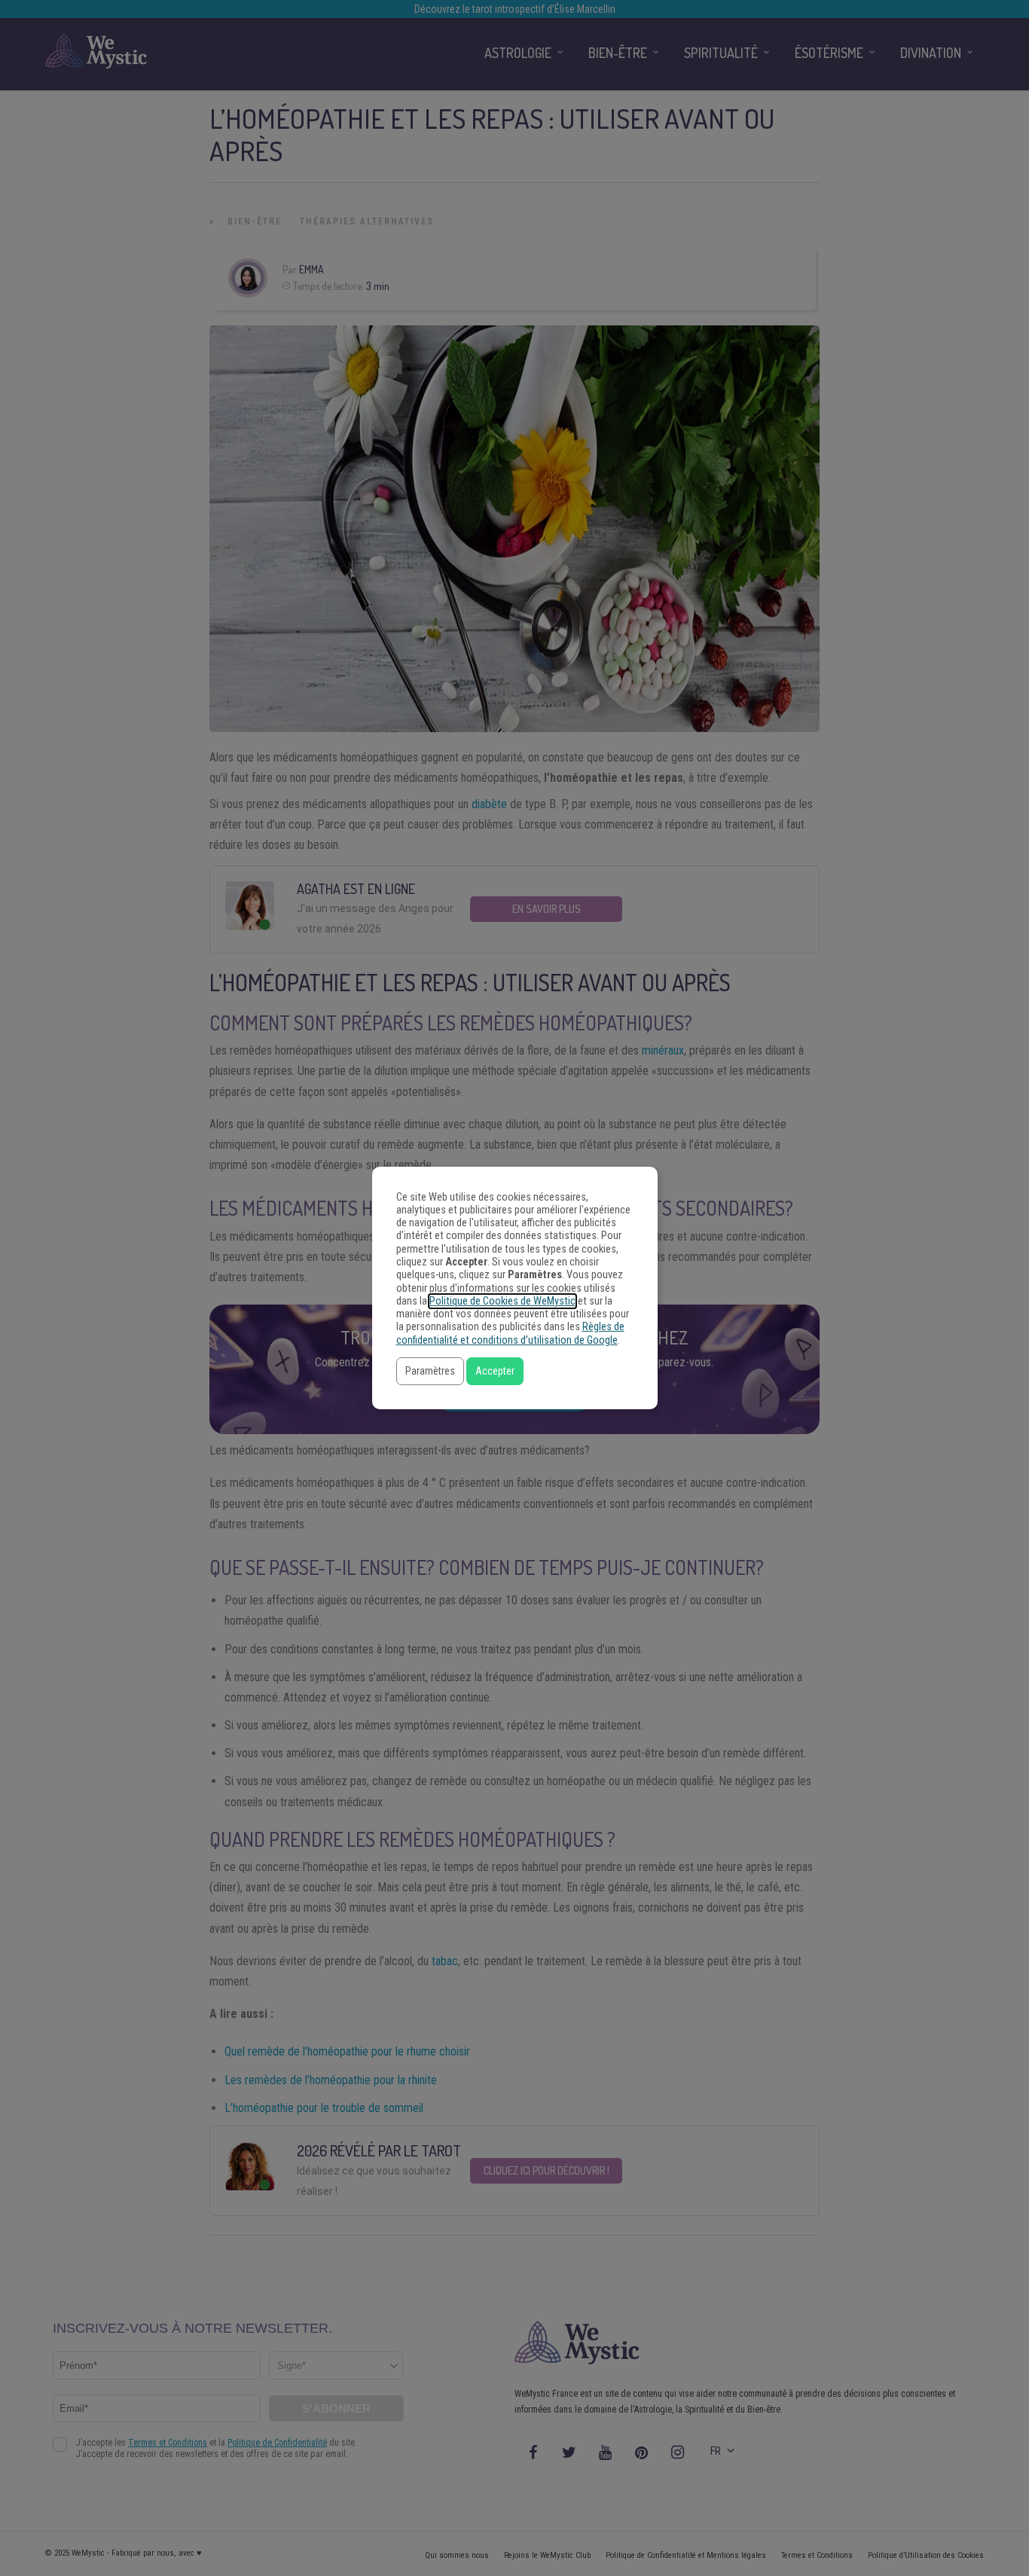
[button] (430, 1371)
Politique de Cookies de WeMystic (502, 1301)
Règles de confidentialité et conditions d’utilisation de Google (510, 1333)
